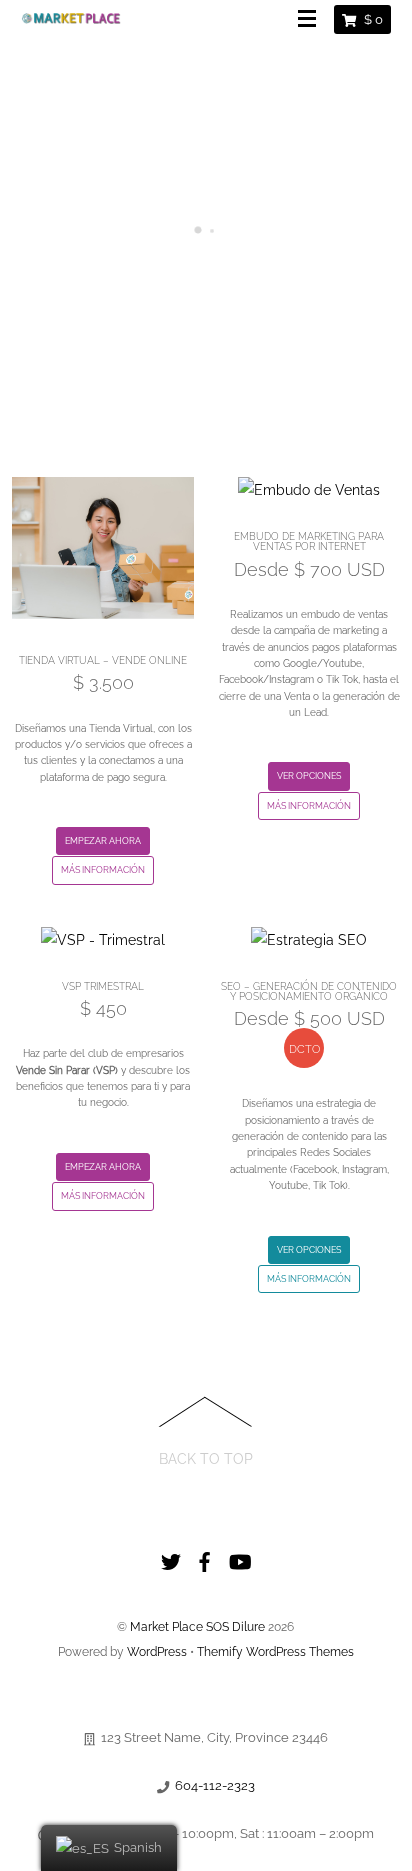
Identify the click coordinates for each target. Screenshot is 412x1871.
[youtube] (239, 1558)
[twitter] (171, 1558)
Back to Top (206, 1458)
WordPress (157, 1652)
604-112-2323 (215, 1785)
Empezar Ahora (103, 841)
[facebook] (205, 1558)
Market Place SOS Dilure (197, 1627)
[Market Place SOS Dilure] (71, 17)
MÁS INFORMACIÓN (103, 870)
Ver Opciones (309, 776)
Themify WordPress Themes (275, 1652)
